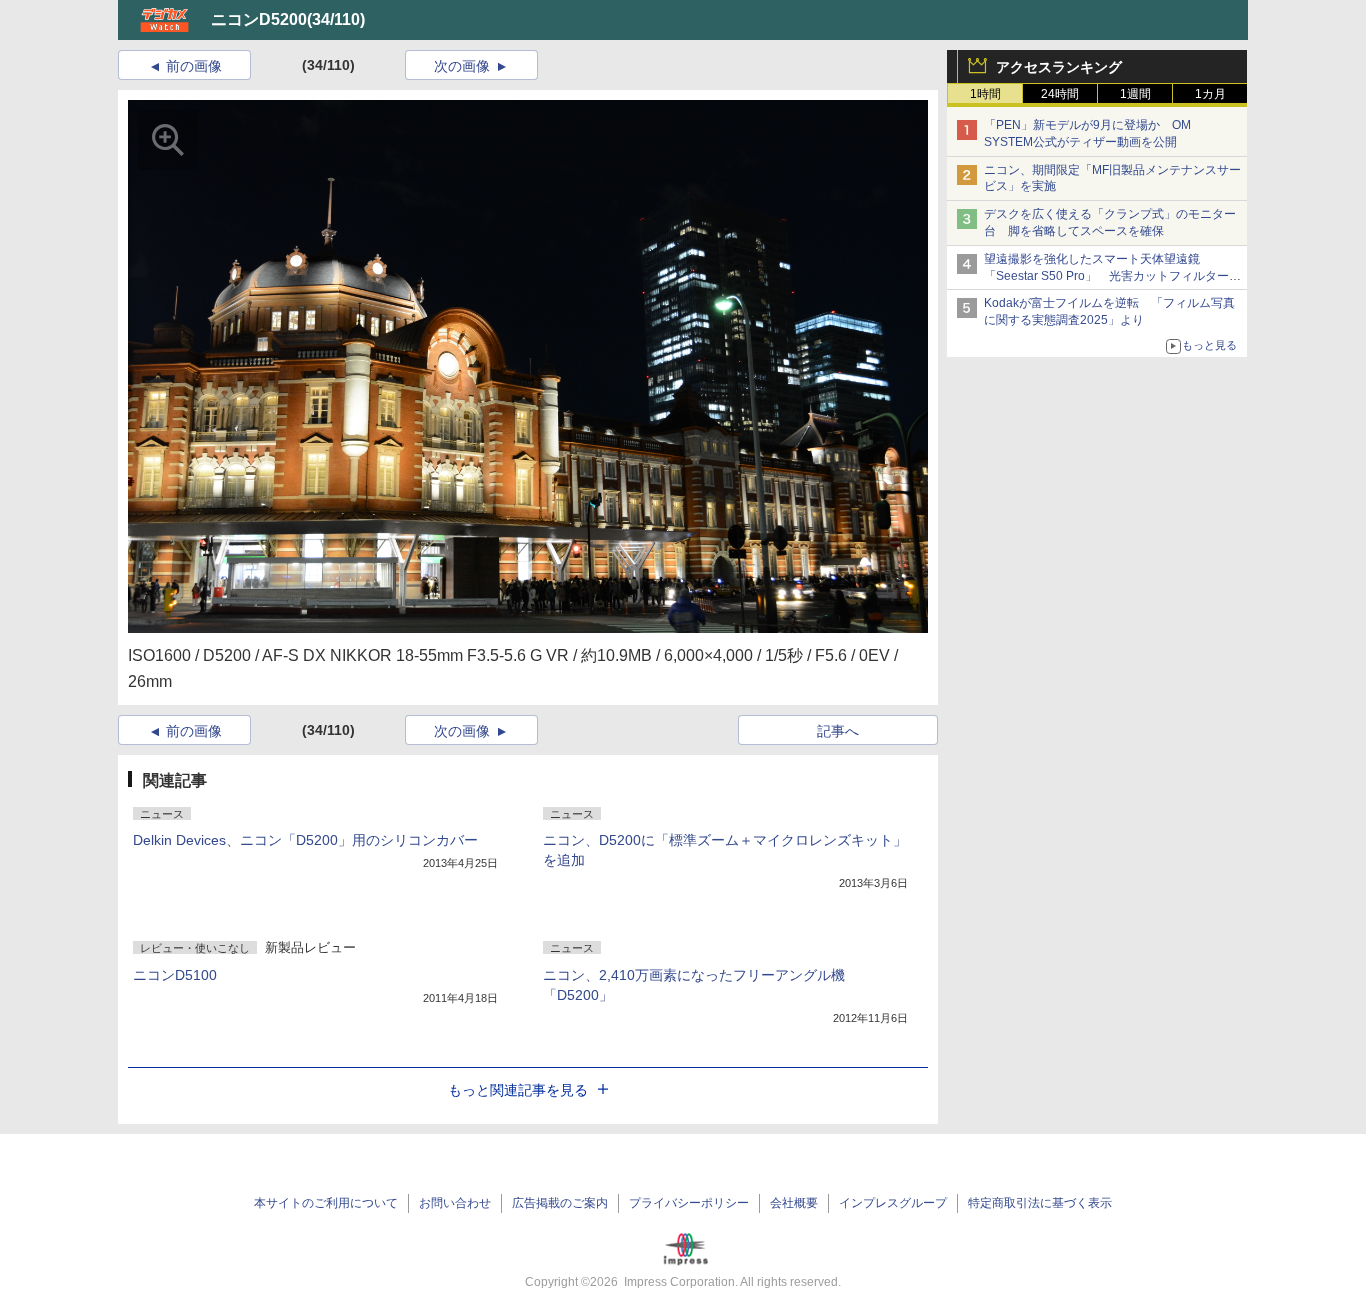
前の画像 (194, 66)
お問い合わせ (455, 1203)
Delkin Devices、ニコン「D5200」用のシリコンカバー (305, 840)
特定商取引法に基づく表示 (1040, 1203)
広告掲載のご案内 (560, 1203)
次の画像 (462, 66)
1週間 (1135, 94)
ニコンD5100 (175, 975)
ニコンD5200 (259, 19)
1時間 (985, 94)
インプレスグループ (893, 1203)
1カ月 (1210, 94)
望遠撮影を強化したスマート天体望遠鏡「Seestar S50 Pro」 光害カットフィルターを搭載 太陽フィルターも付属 (1112, 276)
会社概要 (794, 1203)
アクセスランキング (1059, 67)
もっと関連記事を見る (518, 1090)
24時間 (1060, 94)
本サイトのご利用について (326, 1203)
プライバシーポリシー (689, 1203)
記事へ (838, 731)
